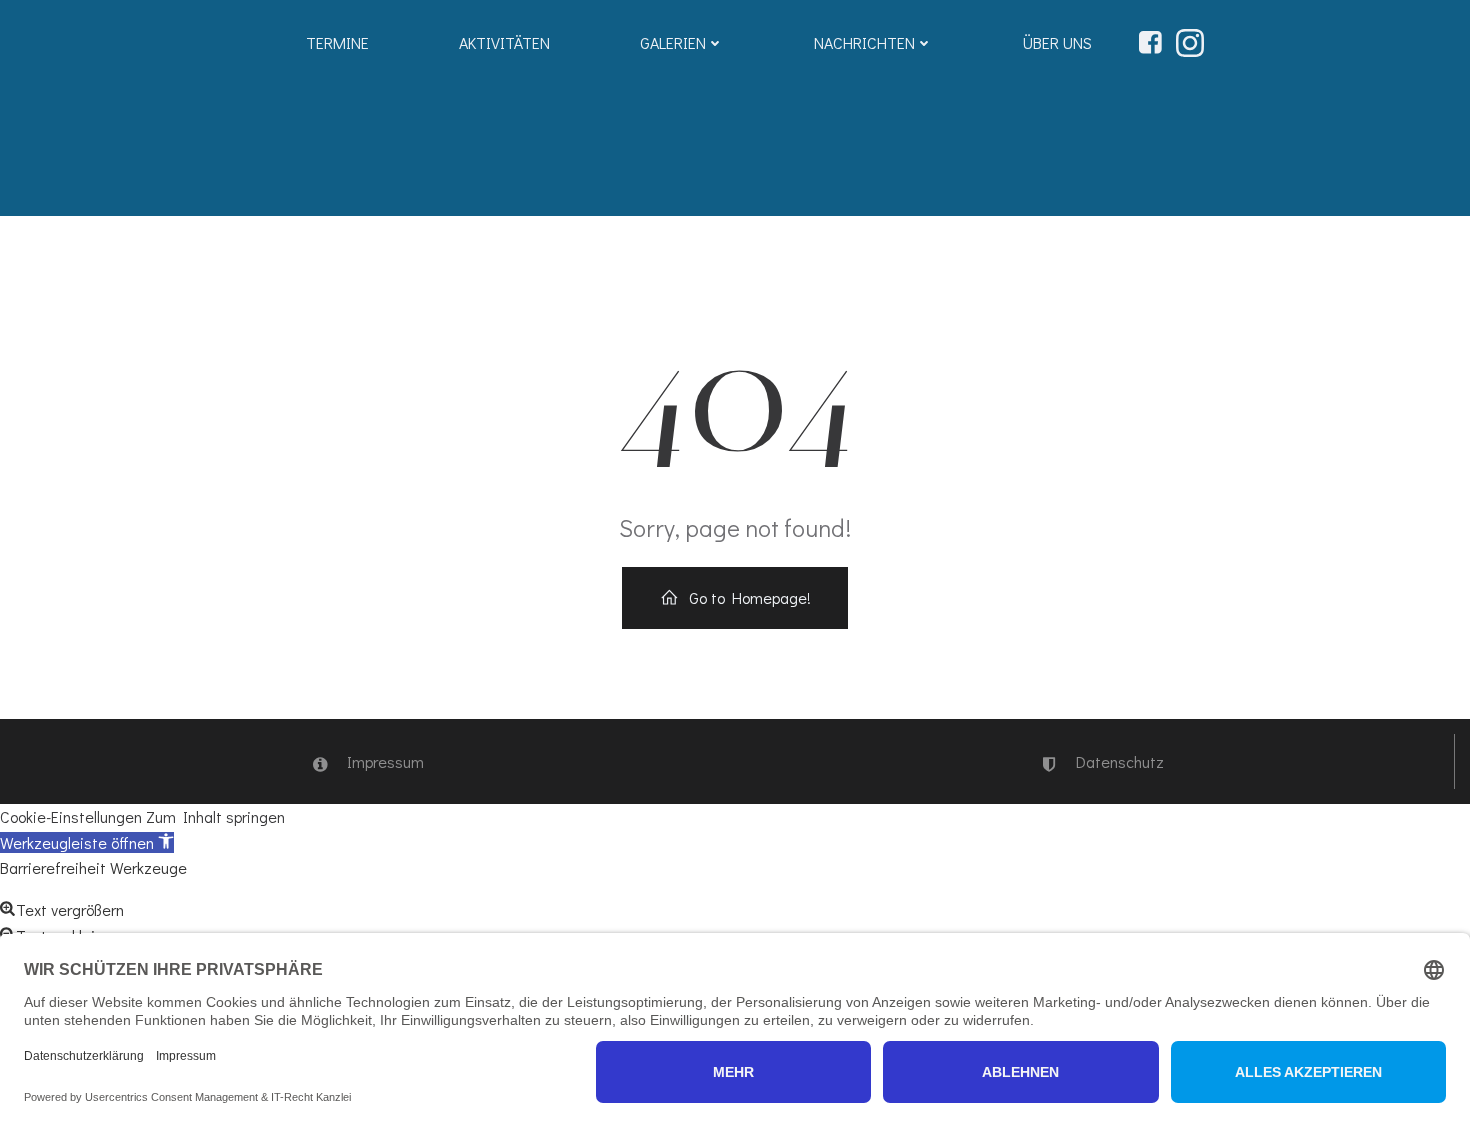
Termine (337, 42)
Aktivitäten (504, 42)
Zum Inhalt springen (215, 816)
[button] (87, 842)
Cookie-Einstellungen (71, 816)
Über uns (1057, 42)
